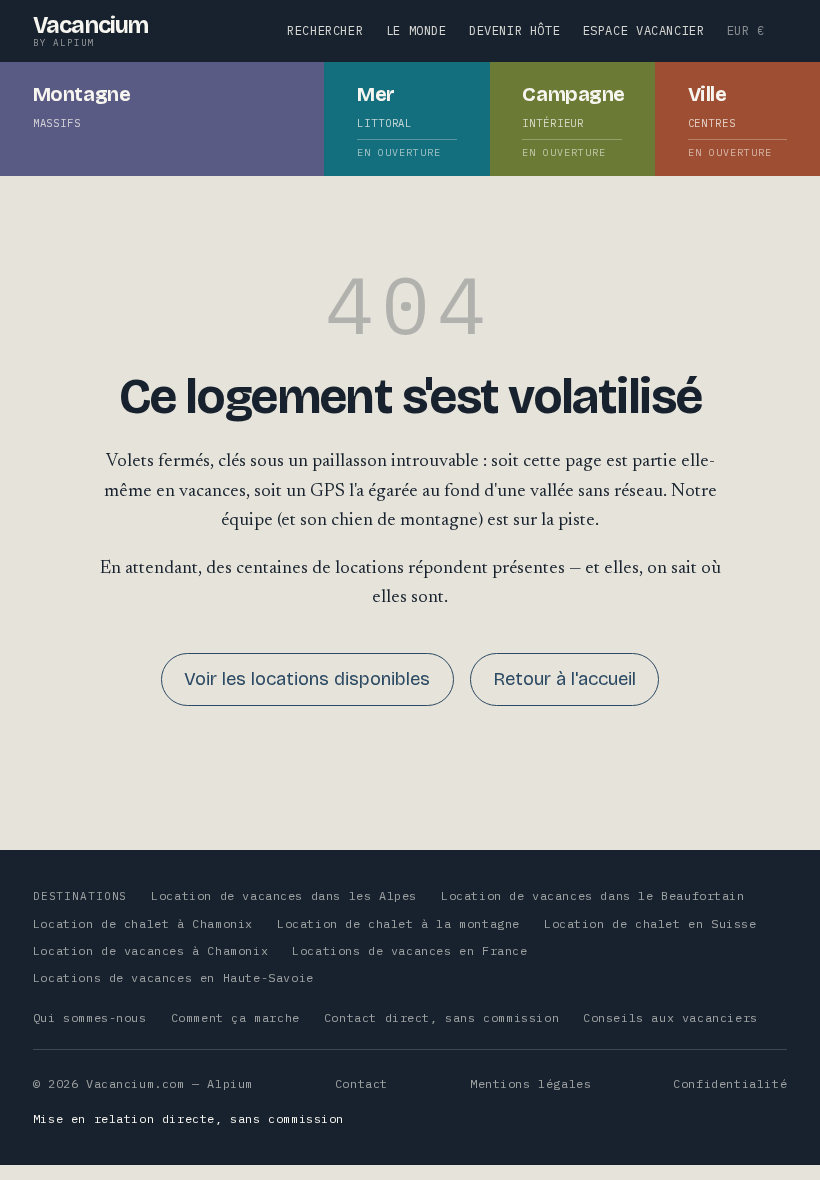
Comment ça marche (235, 1017)
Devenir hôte (514, 30)
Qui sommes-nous (90, 1017)
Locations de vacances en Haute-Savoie (173, 977)
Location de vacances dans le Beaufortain (593, 895)
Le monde (416, 30)
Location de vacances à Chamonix (150, 950)
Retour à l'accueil (564, 679)
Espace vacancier (644, 30)
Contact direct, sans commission (441, 1017)
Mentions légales (530, 1083)
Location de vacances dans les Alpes (284, 895)
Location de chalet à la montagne (398, 923)
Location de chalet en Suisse (650, 923)
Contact (361, 1083)
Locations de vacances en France (409, 950)
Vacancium (91, 30)
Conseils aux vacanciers (670, 1017)
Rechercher (325, 30)
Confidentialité (730, 1083)
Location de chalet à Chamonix (143, 923)
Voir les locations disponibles (307, 679)
